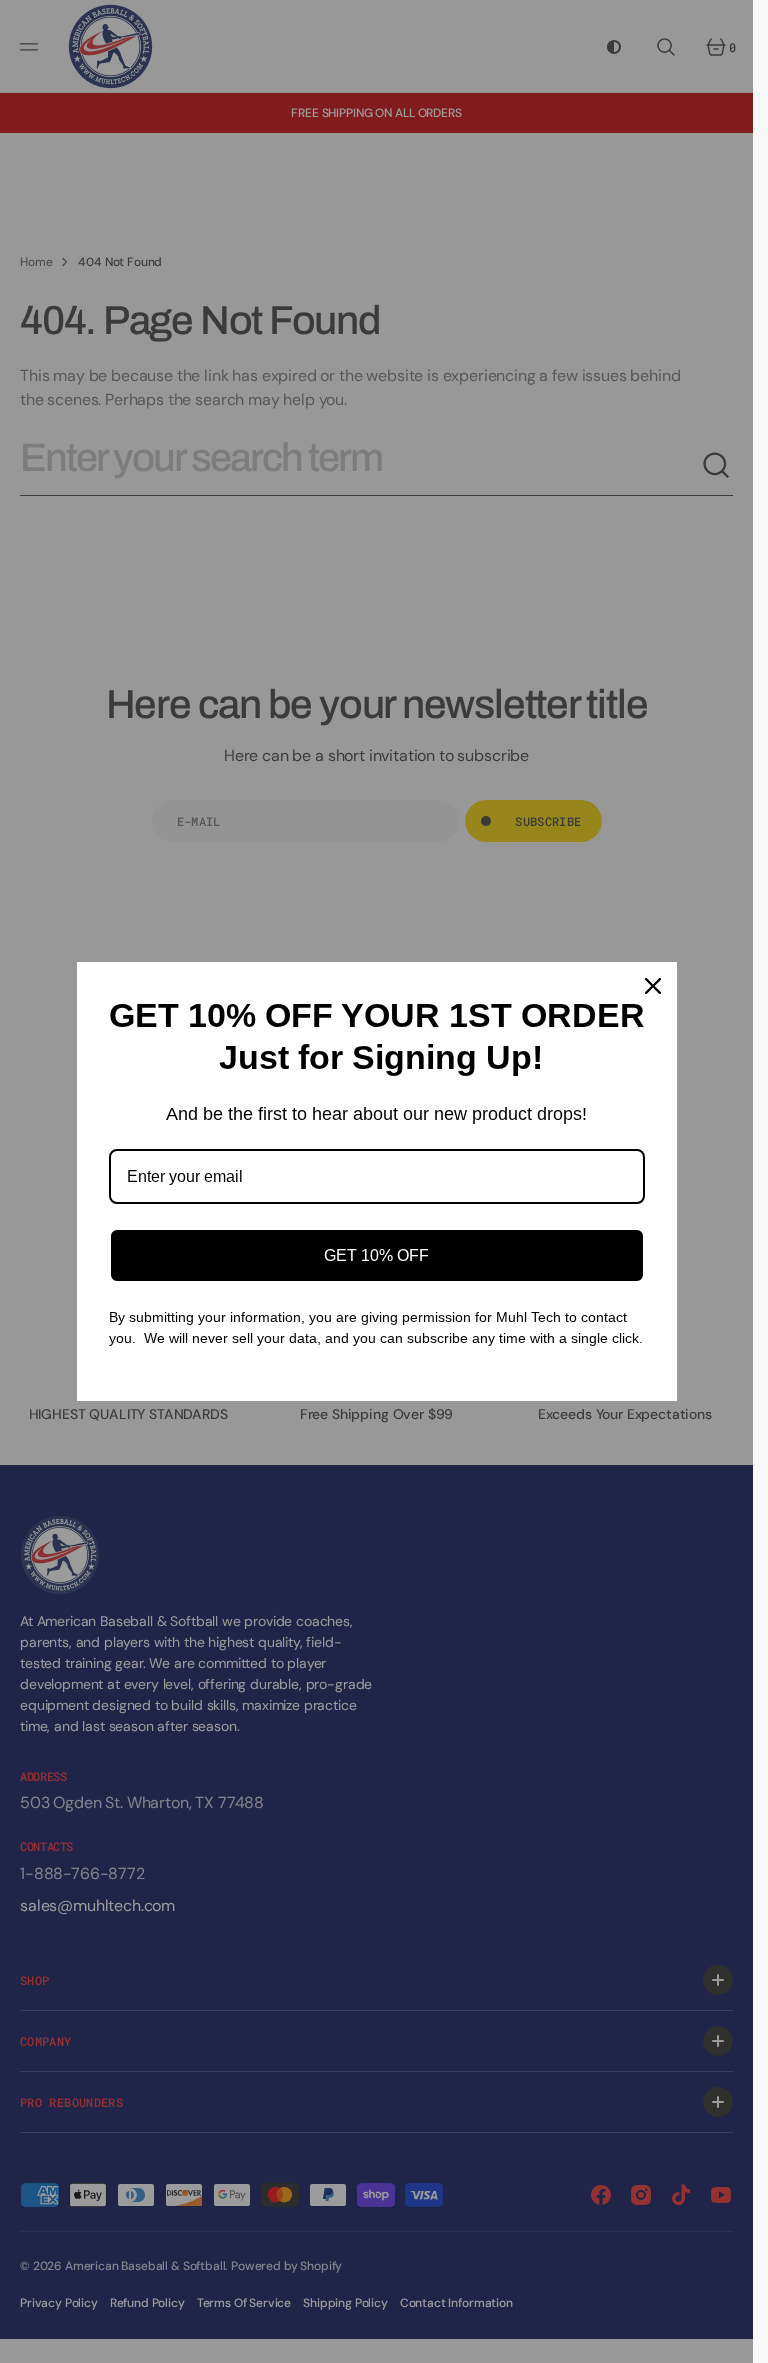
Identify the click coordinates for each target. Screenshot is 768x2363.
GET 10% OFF (376, 1255)
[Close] (653, 986)
